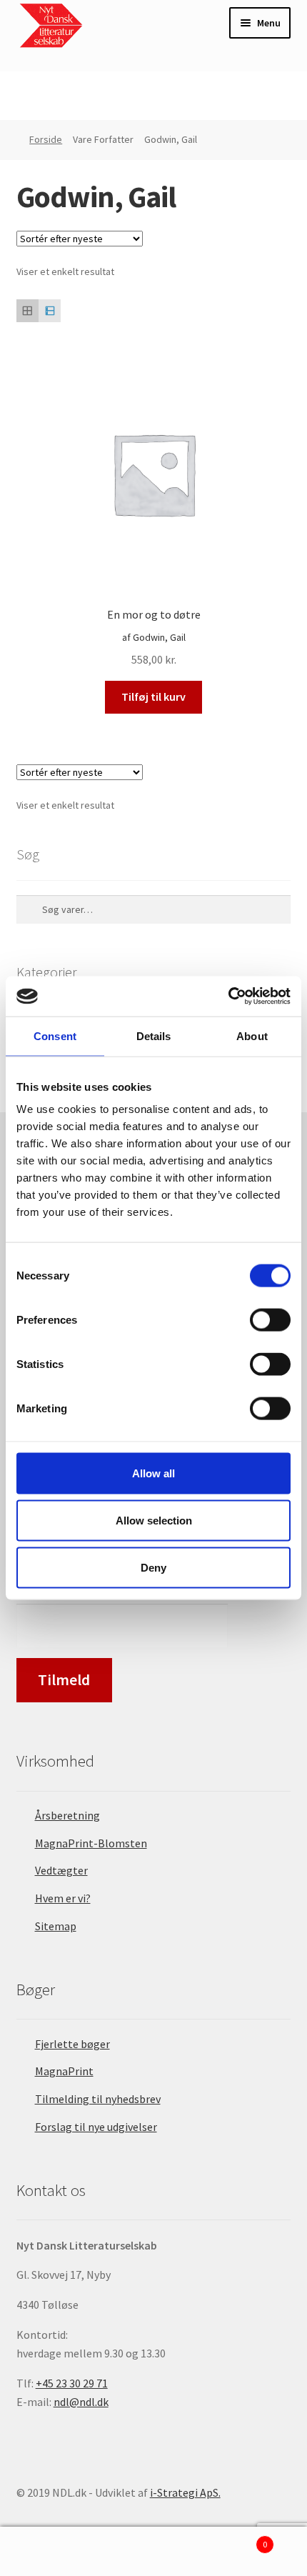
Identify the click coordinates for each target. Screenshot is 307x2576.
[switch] (270, 1320)
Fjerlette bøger (72, 2044)
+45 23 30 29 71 (72, 2383)
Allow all (153, 1473)
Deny (153, 1567)
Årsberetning (67, 1815)
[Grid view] (27, 310)
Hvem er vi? (63, 1898)
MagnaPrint (64, 2071)
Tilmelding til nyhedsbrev (98, 2099)
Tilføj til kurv (153, 697)
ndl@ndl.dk (81, 2402)
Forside (46, 139)
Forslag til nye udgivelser (96, 2127)
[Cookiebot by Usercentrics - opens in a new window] (228, 997)
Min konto (51, 2552)
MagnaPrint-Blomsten (91, 1843)
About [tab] (252, 1035)
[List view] (50, 310)
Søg (153, 2552)
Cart (236, 2539)
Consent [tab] (55, 1035)
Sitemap (56, 1926)
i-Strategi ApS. (185, 2492)
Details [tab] (154, 1035)
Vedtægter (61, 1870)
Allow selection (154, 1520)
